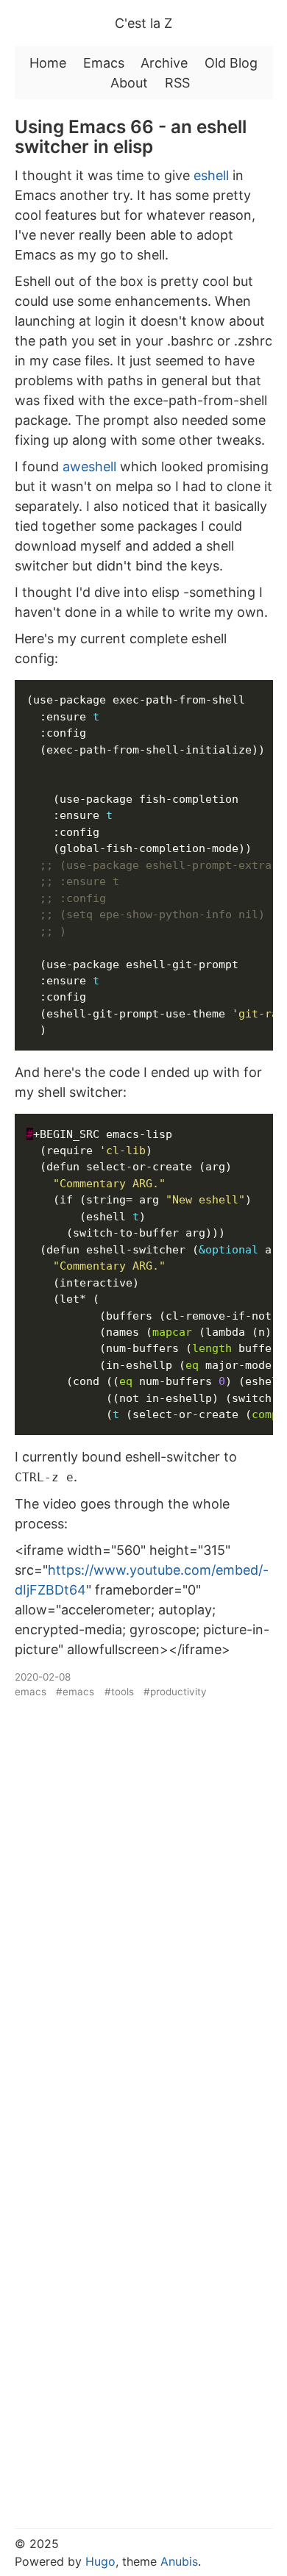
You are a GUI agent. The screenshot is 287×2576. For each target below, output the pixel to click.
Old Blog (231, 63)
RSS (177, 83)
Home (48, 63)
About (129, 83)
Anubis (179, 2561)
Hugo (100, 2561)
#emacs (75, 1692)
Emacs (104, 63)
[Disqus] (144, 1903)
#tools (119, 1692)
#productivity (175, 1692)
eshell (211, 175)
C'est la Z (143, 23)
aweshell (89, 466)
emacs (31, 1692)
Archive (164, 63)
